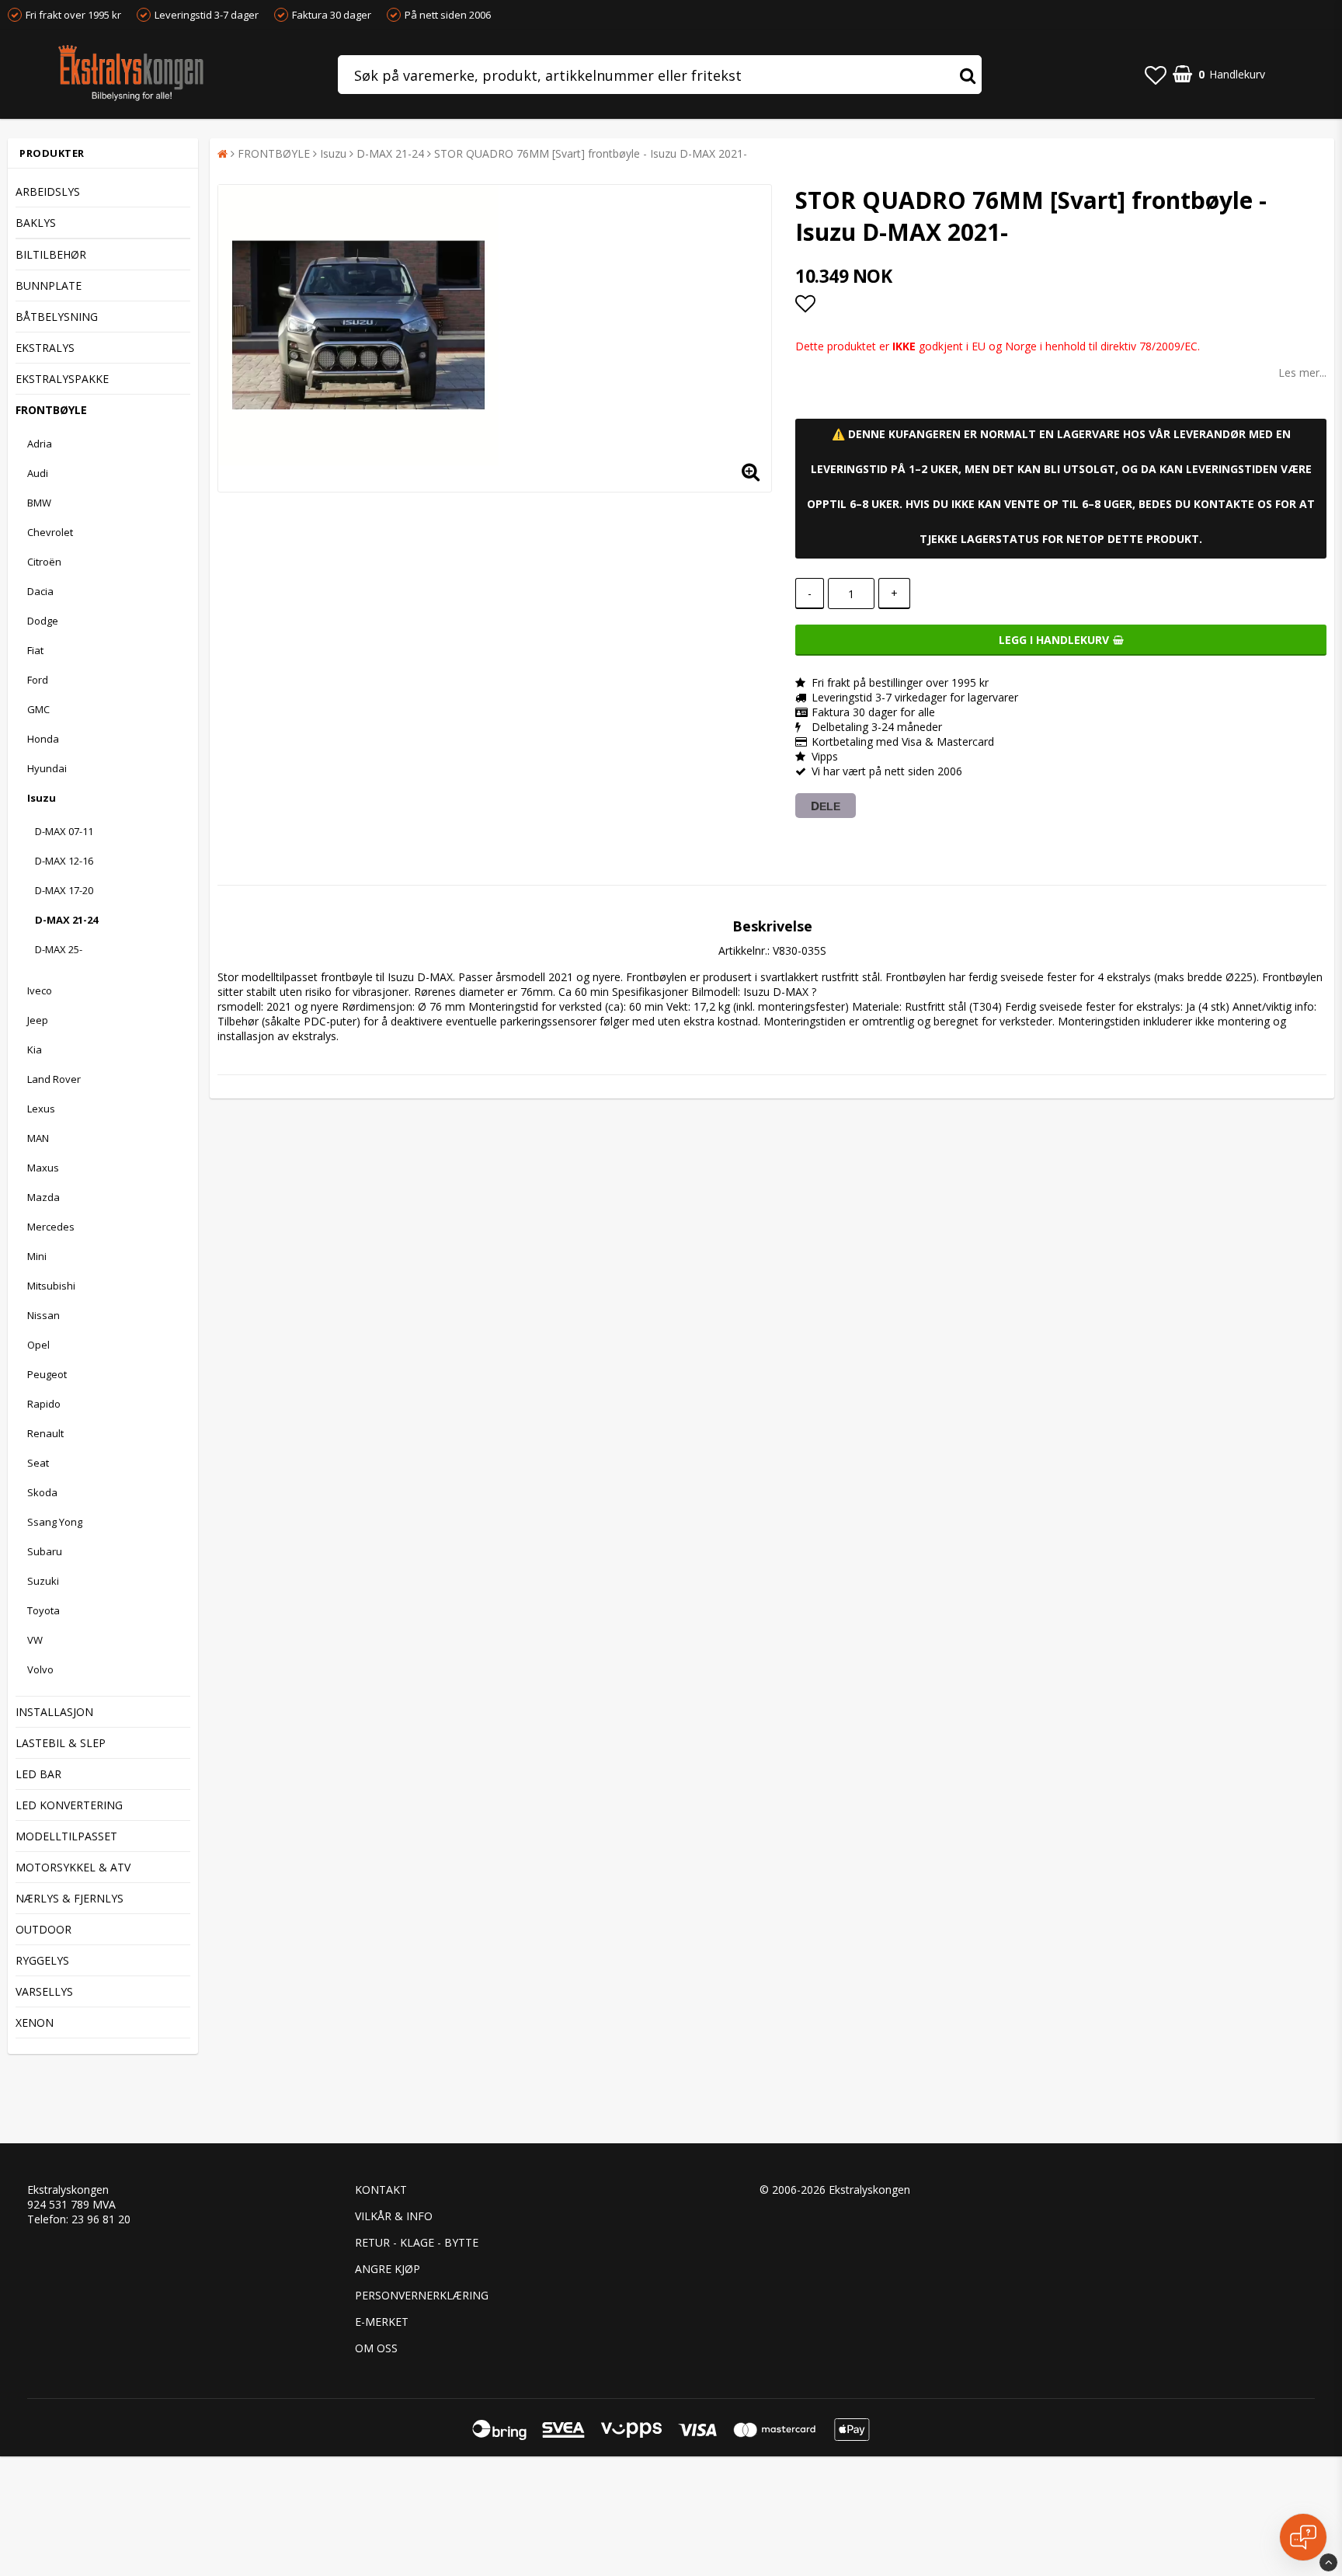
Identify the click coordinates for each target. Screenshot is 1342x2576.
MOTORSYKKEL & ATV (73, 1867)
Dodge (43, 621)
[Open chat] (1303, 2537)
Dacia (40, 591)
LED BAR (38, 1774)
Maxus (43, 1168)
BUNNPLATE (49, 285)
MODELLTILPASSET (66, 1836)
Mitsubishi (51, 1286)
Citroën (44, 562)
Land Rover (54, 1079)
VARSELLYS (44, 1991)
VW (35, 1640)
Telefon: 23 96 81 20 (79, 2219)
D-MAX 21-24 (66, 920)
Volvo (40, 1669)
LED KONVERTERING (69, 1805)
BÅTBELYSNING (57, 317)
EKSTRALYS (45, 348)
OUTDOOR (43, 1929)
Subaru (45, 1551)
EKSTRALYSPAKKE (62, 379)
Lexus (41, 1109)
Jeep (38, 1020)
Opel (38, 1345)
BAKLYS (36, 223)
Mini (37, 1256)
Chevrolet (50, 532)
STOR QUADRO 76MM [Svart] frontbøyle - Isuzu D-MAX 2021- (591, 153)
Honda (43, 739)
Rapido (44, 1404)
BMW (39, 503)
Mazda (43, 1197)
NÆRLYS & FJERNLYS (70, 1898)
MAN (38, 1138)
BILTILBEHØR (51, 254)
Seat (38, 1463)
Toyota (43, 1610)
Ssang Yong (55, 1522)
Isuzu (42, 798)
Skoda (42, 1492)
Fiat (35, 650)
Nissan (43, 1315)
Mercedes (51, 1227)
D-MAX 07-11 (64, 831)
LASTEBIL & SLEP (61, 1743)
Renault (45, 1433)
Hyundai (47, 768)
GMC (38, 709)
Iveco (40, 990)
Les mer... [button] (1302, 372)
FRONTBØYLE (51, 410)
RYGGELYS (42, 1960)
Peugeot (47, 1374)
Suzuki (43, 1581)
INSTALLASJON (54, 1712)
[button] (1156, 75)
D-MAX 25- (59, 949)
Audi (38, 473)
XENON (35, 2023)
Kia (35, 1050)
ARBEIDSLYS (48, 191)
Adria (40, 444)
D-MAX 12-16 (64, 861)
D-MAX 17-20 (64, 890)
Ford (38, 680)
